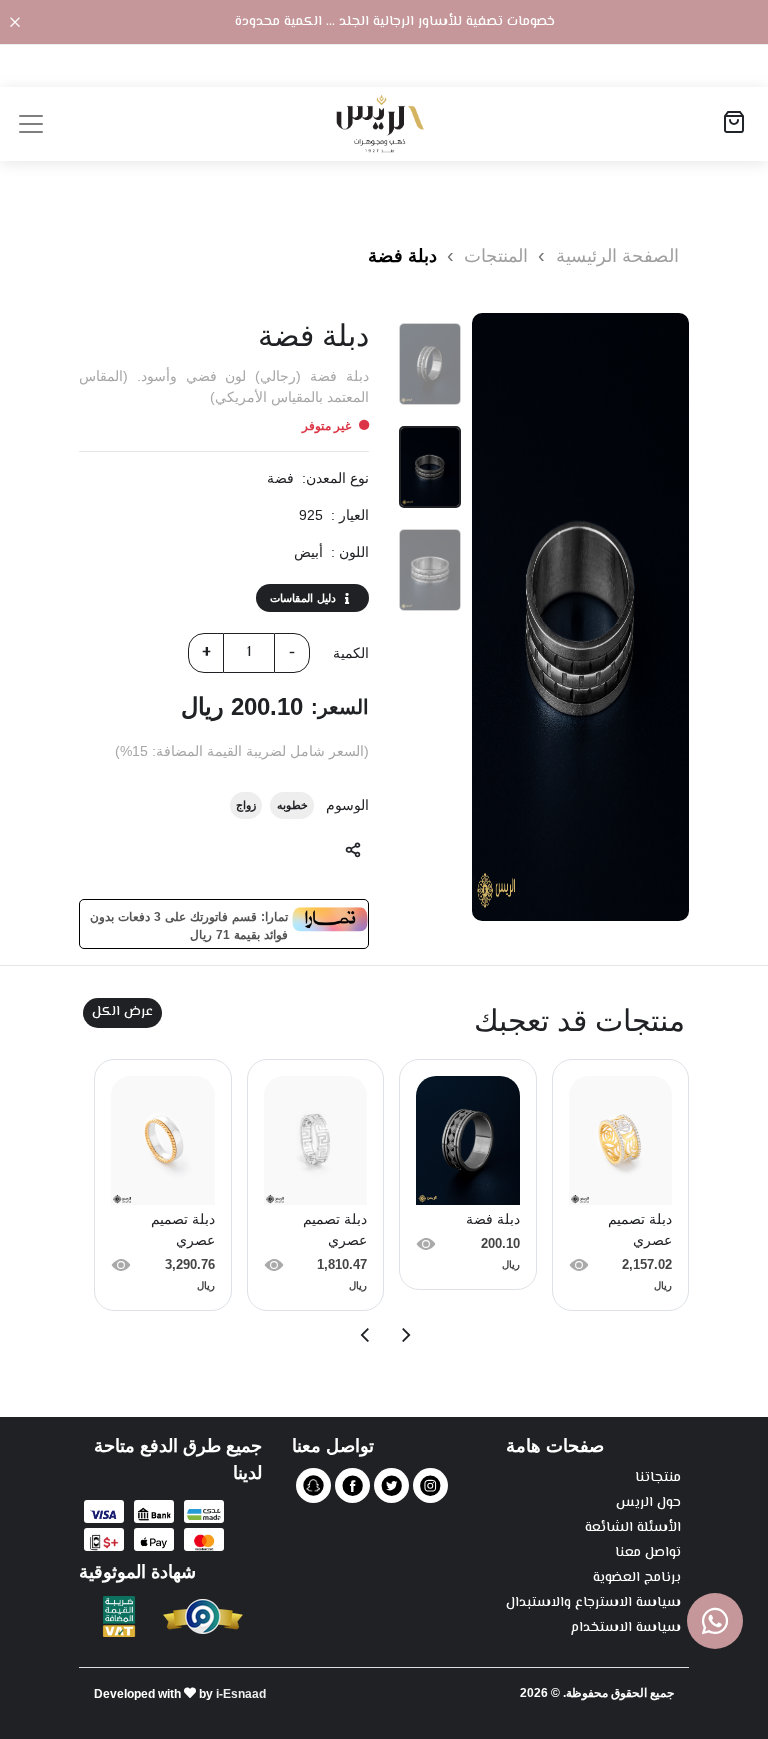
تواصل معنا (648, 1553)
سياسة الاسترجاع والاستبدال (593, 1603)
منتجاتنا (658, 1478)
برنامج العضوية (637, 1578)
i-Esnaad (241, 1694)
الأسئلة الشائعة (633, 1528)
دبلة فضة (402, 256)
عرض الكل (122, 1012)
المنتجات (493, 256)
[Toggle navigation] (31, 124)
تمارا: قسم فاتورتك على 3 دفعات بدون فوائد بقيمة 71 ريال (189, 924)
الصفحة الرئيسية (617, 256)
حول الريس (648, 1503)
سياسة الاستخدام (626, 1628)
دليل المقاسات (303, 598)
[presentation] (405, 1335)
